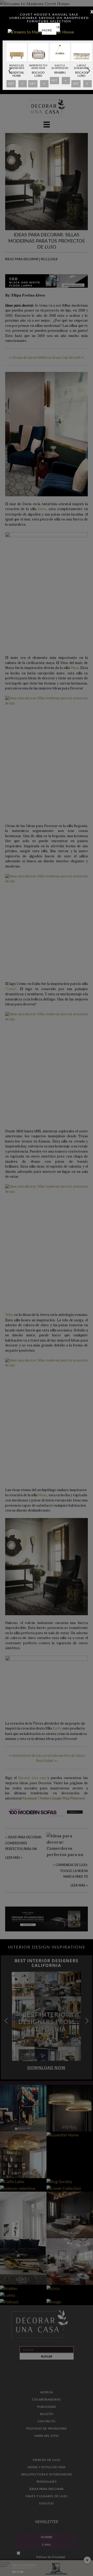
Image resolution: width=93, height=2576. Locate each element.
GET (11, 85)
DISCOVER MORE (51, 29)
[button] (88, 71)
